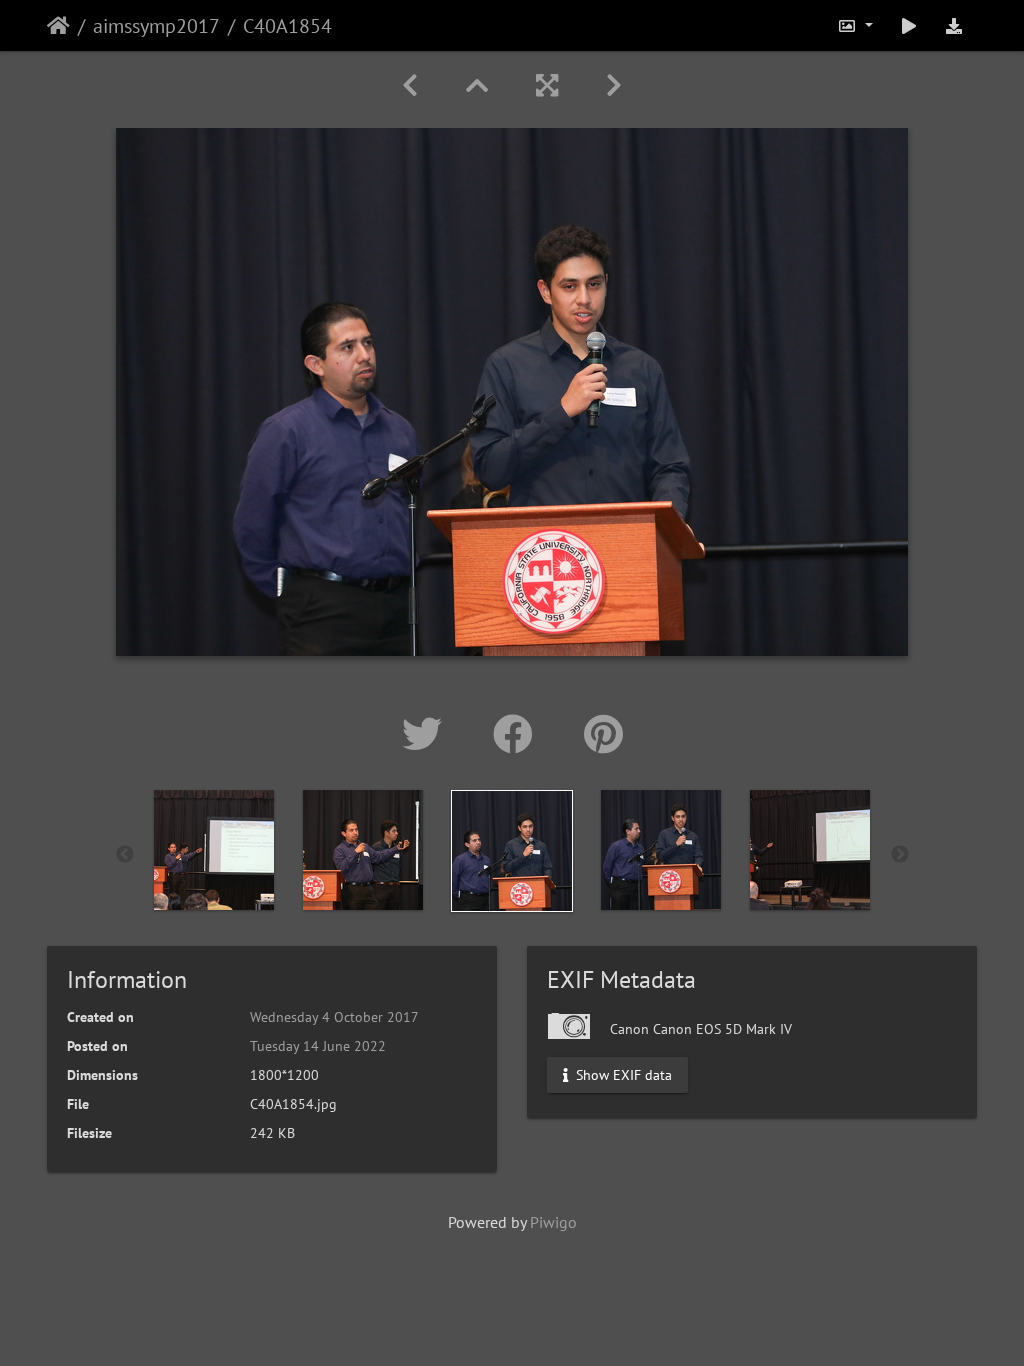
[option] (214, 850)
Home (58, 26)
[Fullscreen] (547, 85)
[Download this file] (954, 25)
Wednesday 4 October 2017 (334, 1017)
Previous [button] (125, 855)
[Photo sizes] (855, 25)
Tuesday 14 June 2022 (318, 1046)
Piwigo (553, 1222)
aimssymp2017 (156, 26)
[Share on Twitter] (427, 734)
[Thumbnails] (477, 85)
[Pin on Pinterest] (603, 734)
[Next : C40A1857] (614, 85)
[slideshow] (909, 25)
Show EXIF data (622, 1075)
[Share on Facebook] (518, 734)
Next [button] (900, 855)
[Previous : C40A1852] (410, 85)
